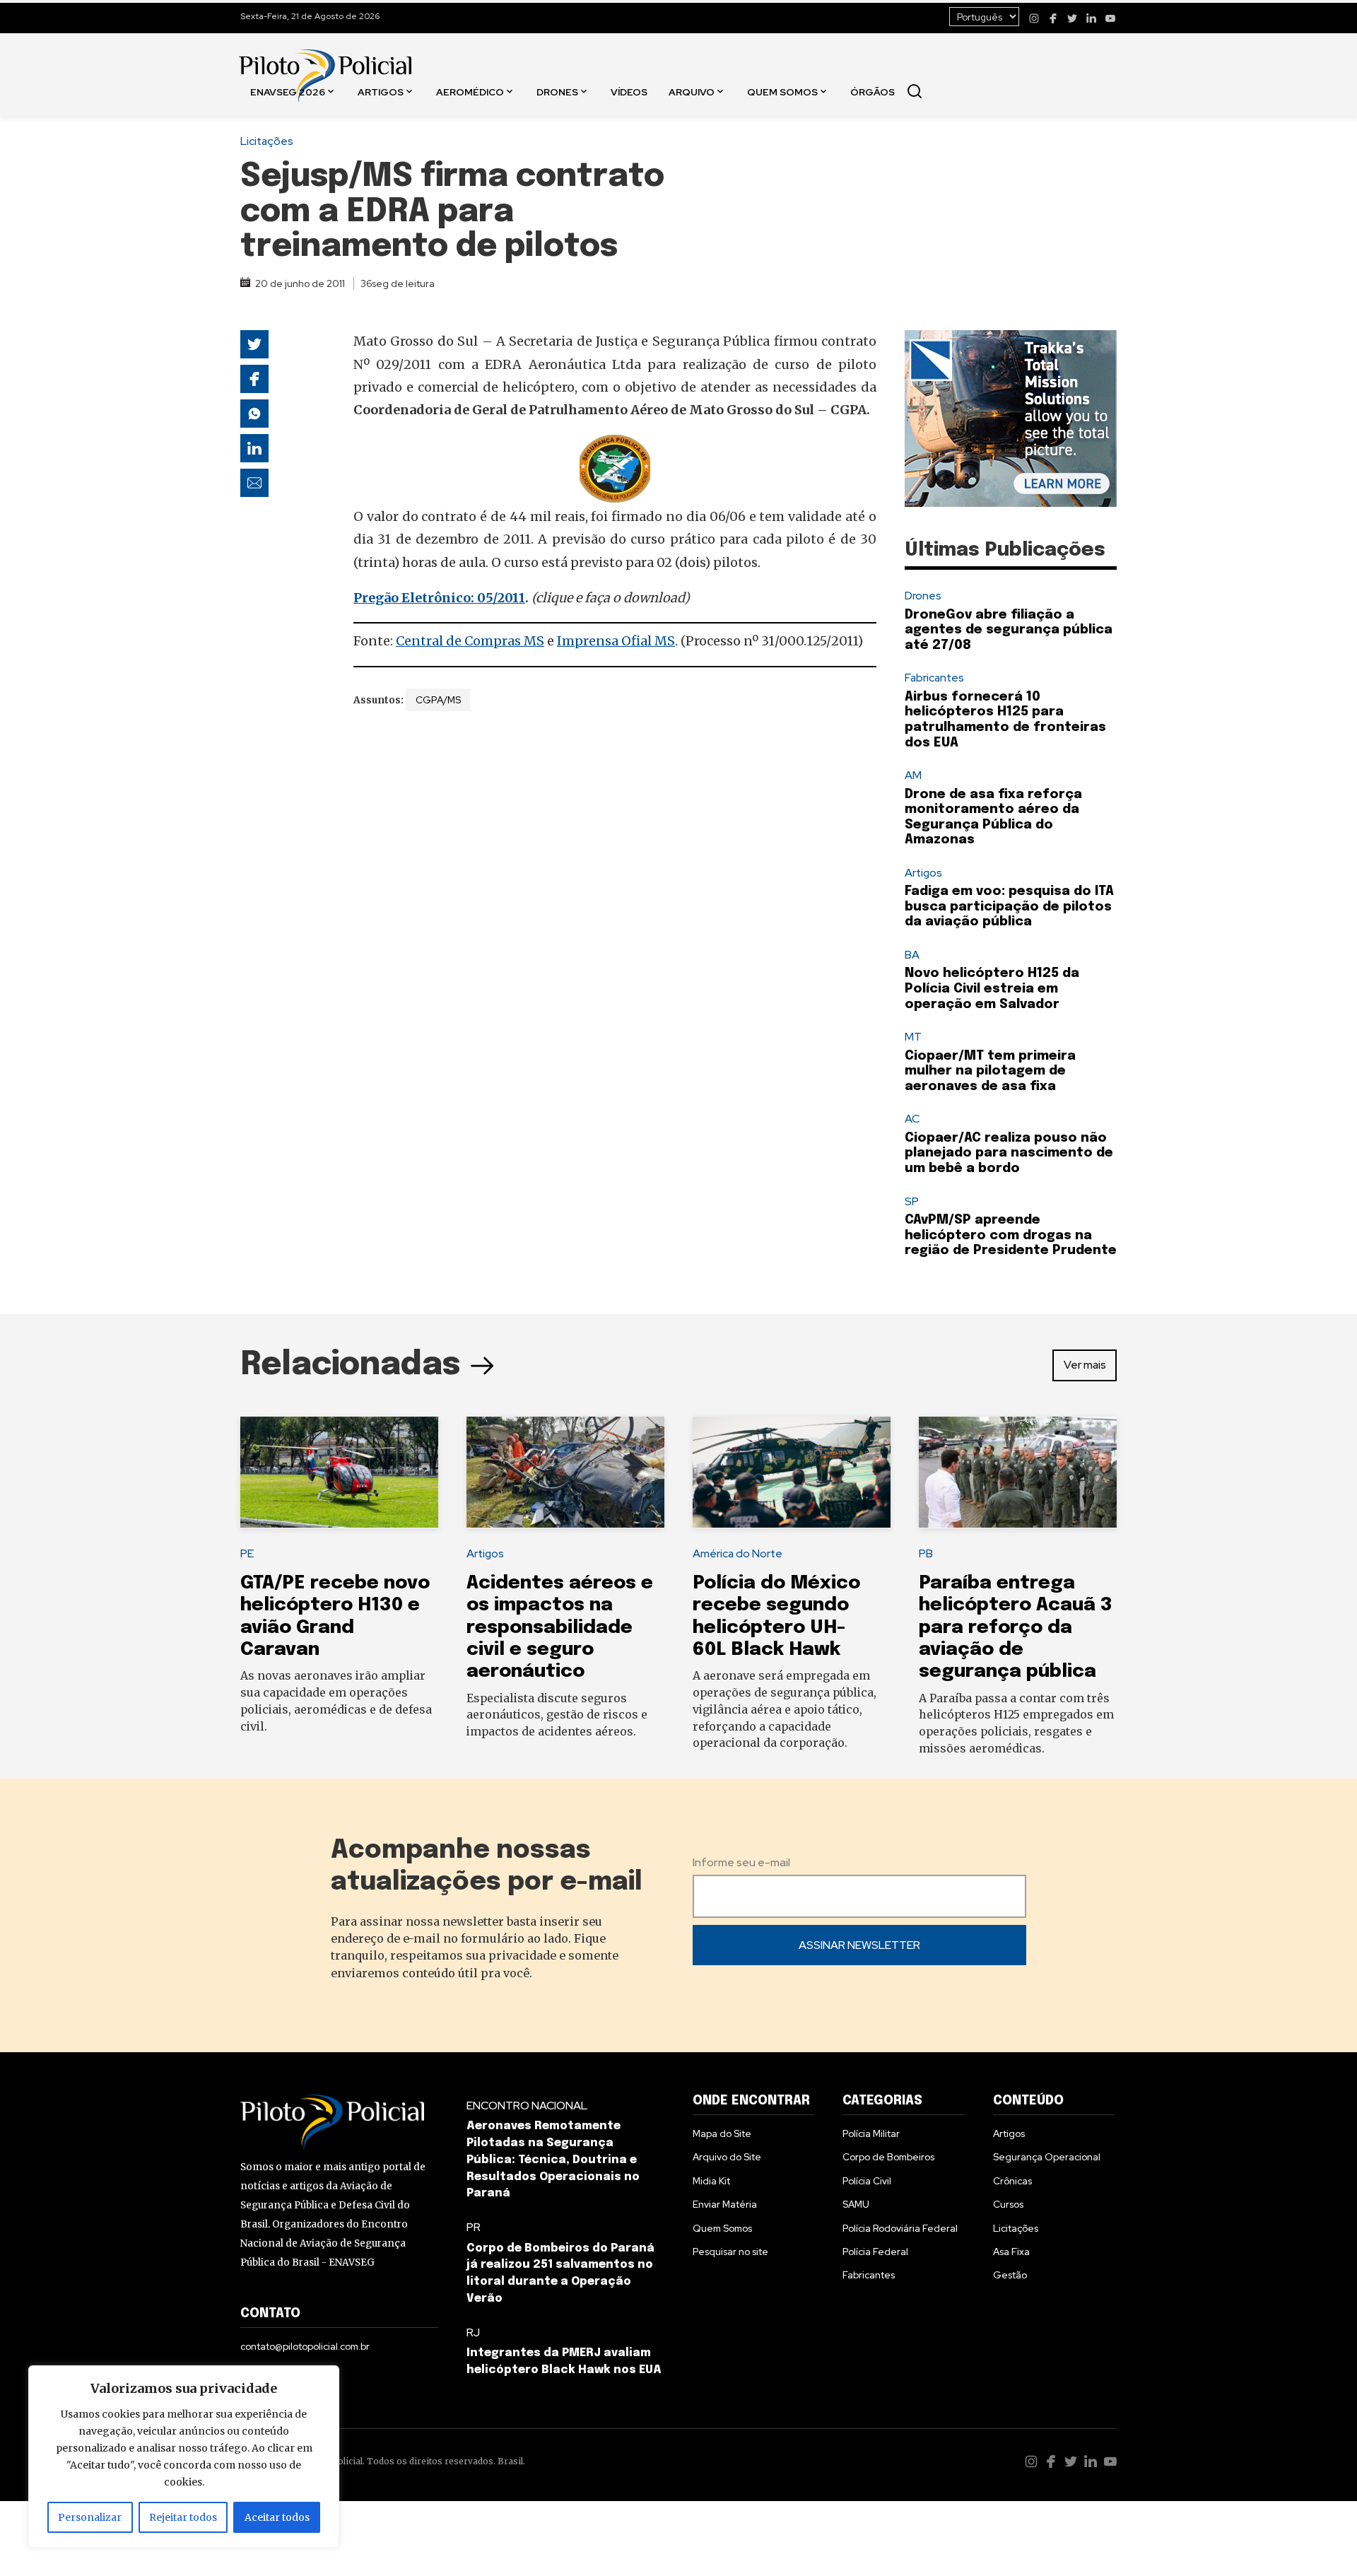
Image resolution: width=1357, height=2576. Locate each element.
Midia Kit (711, 2181)
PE (247, 1553)
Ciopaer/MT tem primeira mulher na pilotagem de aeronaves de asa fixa (990, 1071)
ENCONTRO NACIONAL (527, 2106)
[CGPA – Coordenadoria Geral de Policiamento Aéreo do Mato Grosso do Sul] (615, 470)
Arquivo (692, 91)
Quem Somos (782, 91)
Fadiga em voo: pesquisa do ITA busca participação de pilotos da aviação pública (1009, 907)
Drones (557, 91)
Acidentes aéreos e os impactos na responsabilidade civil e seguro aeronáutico (560, 1627)
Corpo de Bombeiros (888, 2157)
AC (912, 1119)
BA (912, 955)
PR (474, 2227)
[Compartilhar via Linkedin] (254, 448)
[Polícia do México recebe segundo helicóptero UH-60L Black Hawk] (792, 1473)
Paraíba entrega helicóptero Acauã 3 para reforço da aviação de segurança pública (1016, 1627)
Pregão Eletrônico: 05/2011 (439, 598)
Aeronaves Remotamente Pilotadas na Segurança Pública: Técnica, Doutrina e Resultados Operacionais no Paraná (553, 2160)
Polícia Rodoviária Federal (900, 2228)
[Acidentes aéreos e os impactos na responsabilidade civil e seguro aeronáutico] (565, 1473)
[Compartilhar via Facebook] (254, 379)
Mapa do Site (722, 2133)
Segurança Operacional (1047, 2157)
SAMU (856, 2204)
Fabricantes (934, 678)
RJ (473, 2332)
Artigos (381, 91)
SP (912, 1201)
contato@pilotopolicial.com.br (305, 2346)
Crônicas (1012, 2181)
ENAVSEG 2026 (288, 91)
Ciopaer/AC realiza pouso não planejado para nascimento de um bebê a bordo (1009, 1153)
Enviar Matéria (725, 2204)
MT (913, 1037)
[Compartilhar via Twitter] (254, 344)
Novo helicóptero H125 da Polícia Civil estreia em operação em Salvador (992, 989)
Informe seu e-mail (741, 1862)
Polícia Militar (871, 2133)
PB (926, 1553)
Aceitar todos (277, 2517)
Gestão (1010, 2275)
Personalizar (90, 2517)
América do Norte (738, 1553)
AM (913, 775)
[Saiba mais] (1011, 418)
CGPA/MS (438, 700)
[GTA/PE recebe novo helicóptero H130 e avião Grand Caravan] (339, 1473)
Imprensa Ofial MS (616, 641)
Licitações (267, 141)
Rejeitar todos (183, 2517)
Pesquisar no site (730, 2252)
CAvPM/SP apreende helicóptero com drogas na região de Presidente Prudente (1011, 1235)
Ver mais (1085, 1365)
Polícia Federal (875, 2252)
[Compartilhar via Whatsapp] (254, 414)
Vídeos (629, 91)
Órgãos (873, 91)
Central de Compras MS (470, 641)
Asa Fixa (1011, 2252)
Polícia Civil (867, 2181)
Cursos (1008, 2204)
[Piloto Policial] (325, 62)
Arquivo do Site (727, 2157)
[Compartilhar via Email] (254, 483)
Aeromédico (470, 91)
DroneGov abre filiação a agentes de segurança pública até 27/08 (1009, 630)
